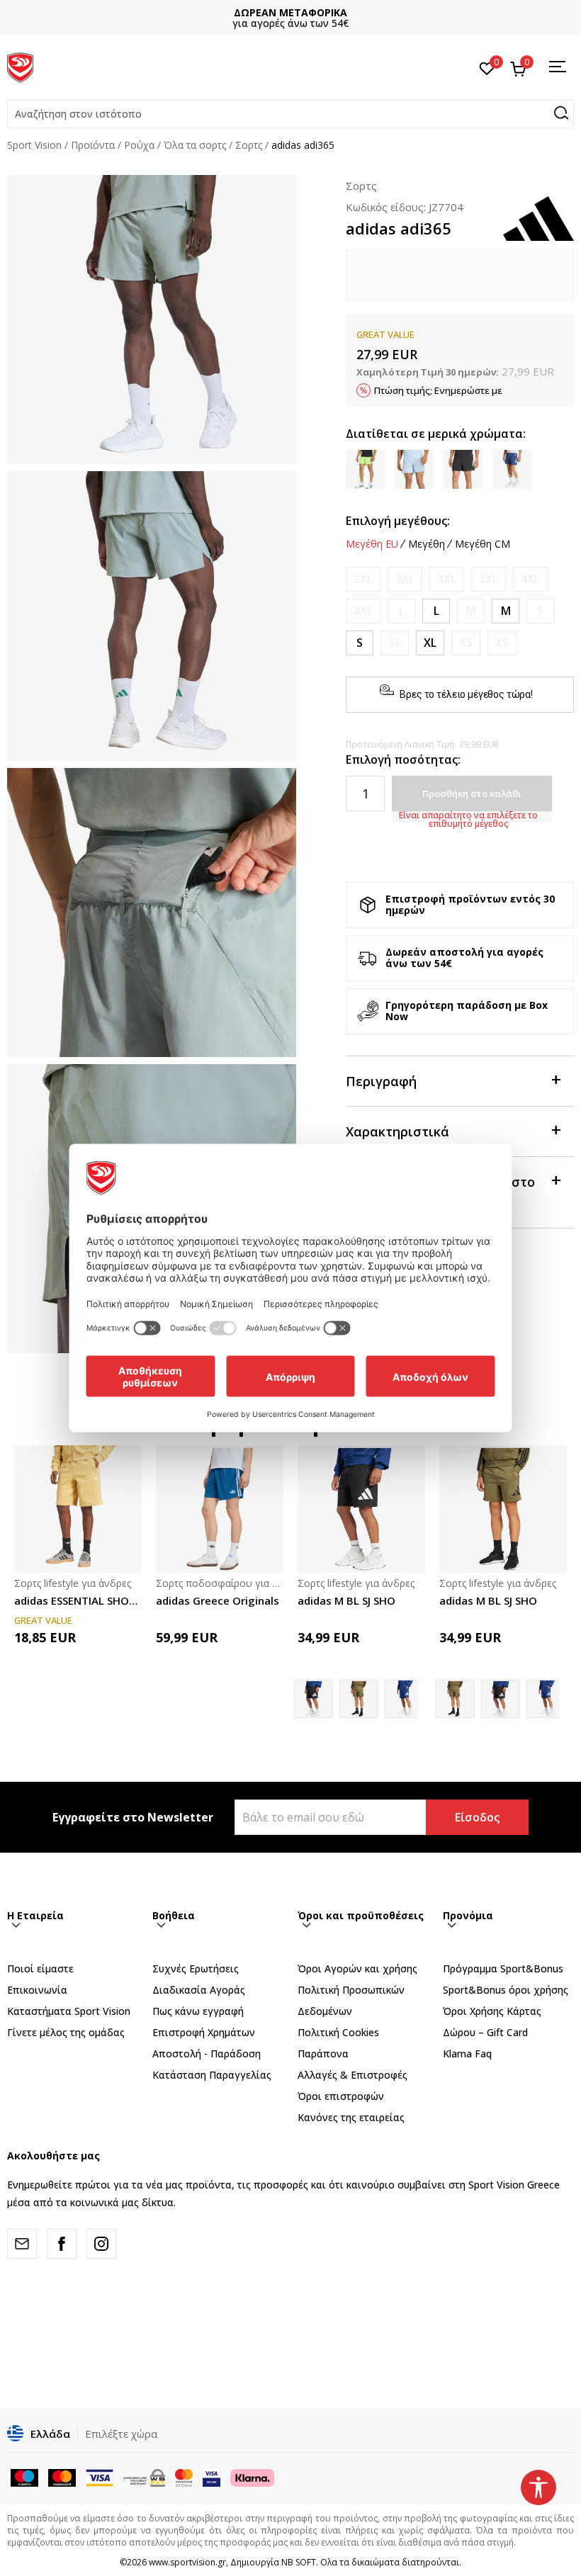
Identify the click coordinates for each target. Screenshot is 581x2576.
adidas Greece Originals (218, 1600)
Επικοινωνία (37, 1990)
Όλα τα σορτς (195, 145)
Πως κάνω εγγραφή (198, 2011)
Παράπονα (323, 2054)
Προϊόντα (93, 145)
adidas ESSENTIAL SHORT (78, 1600)
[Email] (22, 2244)
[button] (290, 114)
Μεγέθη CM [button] (483, 544)
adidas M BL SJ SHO (346, 1600)
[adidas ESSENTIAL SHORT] (78, 1509)
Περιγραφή (381, 1081)
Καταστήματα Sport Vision (69, 2011)
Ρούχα (139, 145)
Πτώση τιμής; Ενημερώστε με (438, 390)
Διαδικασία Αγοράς (199, 1990)
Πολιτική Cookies (338, 2032)
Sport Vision (34, 145)
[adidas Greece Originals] (220, 1509)
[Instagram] (101, 2244)
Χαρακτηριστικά (397, 1131)
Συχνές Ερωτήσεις (196, 1968)
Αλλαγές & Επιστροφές (352, 2075)
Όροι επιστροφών (341, 2096)
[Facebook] (62, 2244)
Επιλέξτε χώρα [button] (121, 2434)
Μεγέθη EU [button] (372, 544)
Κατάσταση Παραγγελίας (212, 2075)
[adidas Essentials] (404, 1699)
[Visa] (211, 2476)
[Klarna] (252, 2476)
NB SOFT (299, 2562)
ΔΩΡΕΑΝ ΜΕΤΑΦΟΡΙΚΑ (290, 12)
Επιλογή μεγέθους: (398, 521)
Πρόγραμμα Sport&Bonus (503, 1968)
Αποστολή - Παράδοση (207, 2054)
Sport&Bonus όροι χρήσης (506, 1990)
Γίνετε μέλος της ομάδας (66, 2032)
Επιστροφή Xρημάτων (204, 2032)
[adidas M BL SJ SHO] (361, 1509)
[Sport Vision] (20, 66)
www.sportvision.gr (187, 2562)
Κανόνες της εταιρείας (351, 2117)
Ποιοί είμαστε (40, 1968)
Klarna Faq (467, 2054)
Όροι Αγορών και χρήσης (357, 1968)
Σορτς (249, 145)
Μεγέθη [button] (427, 544)
